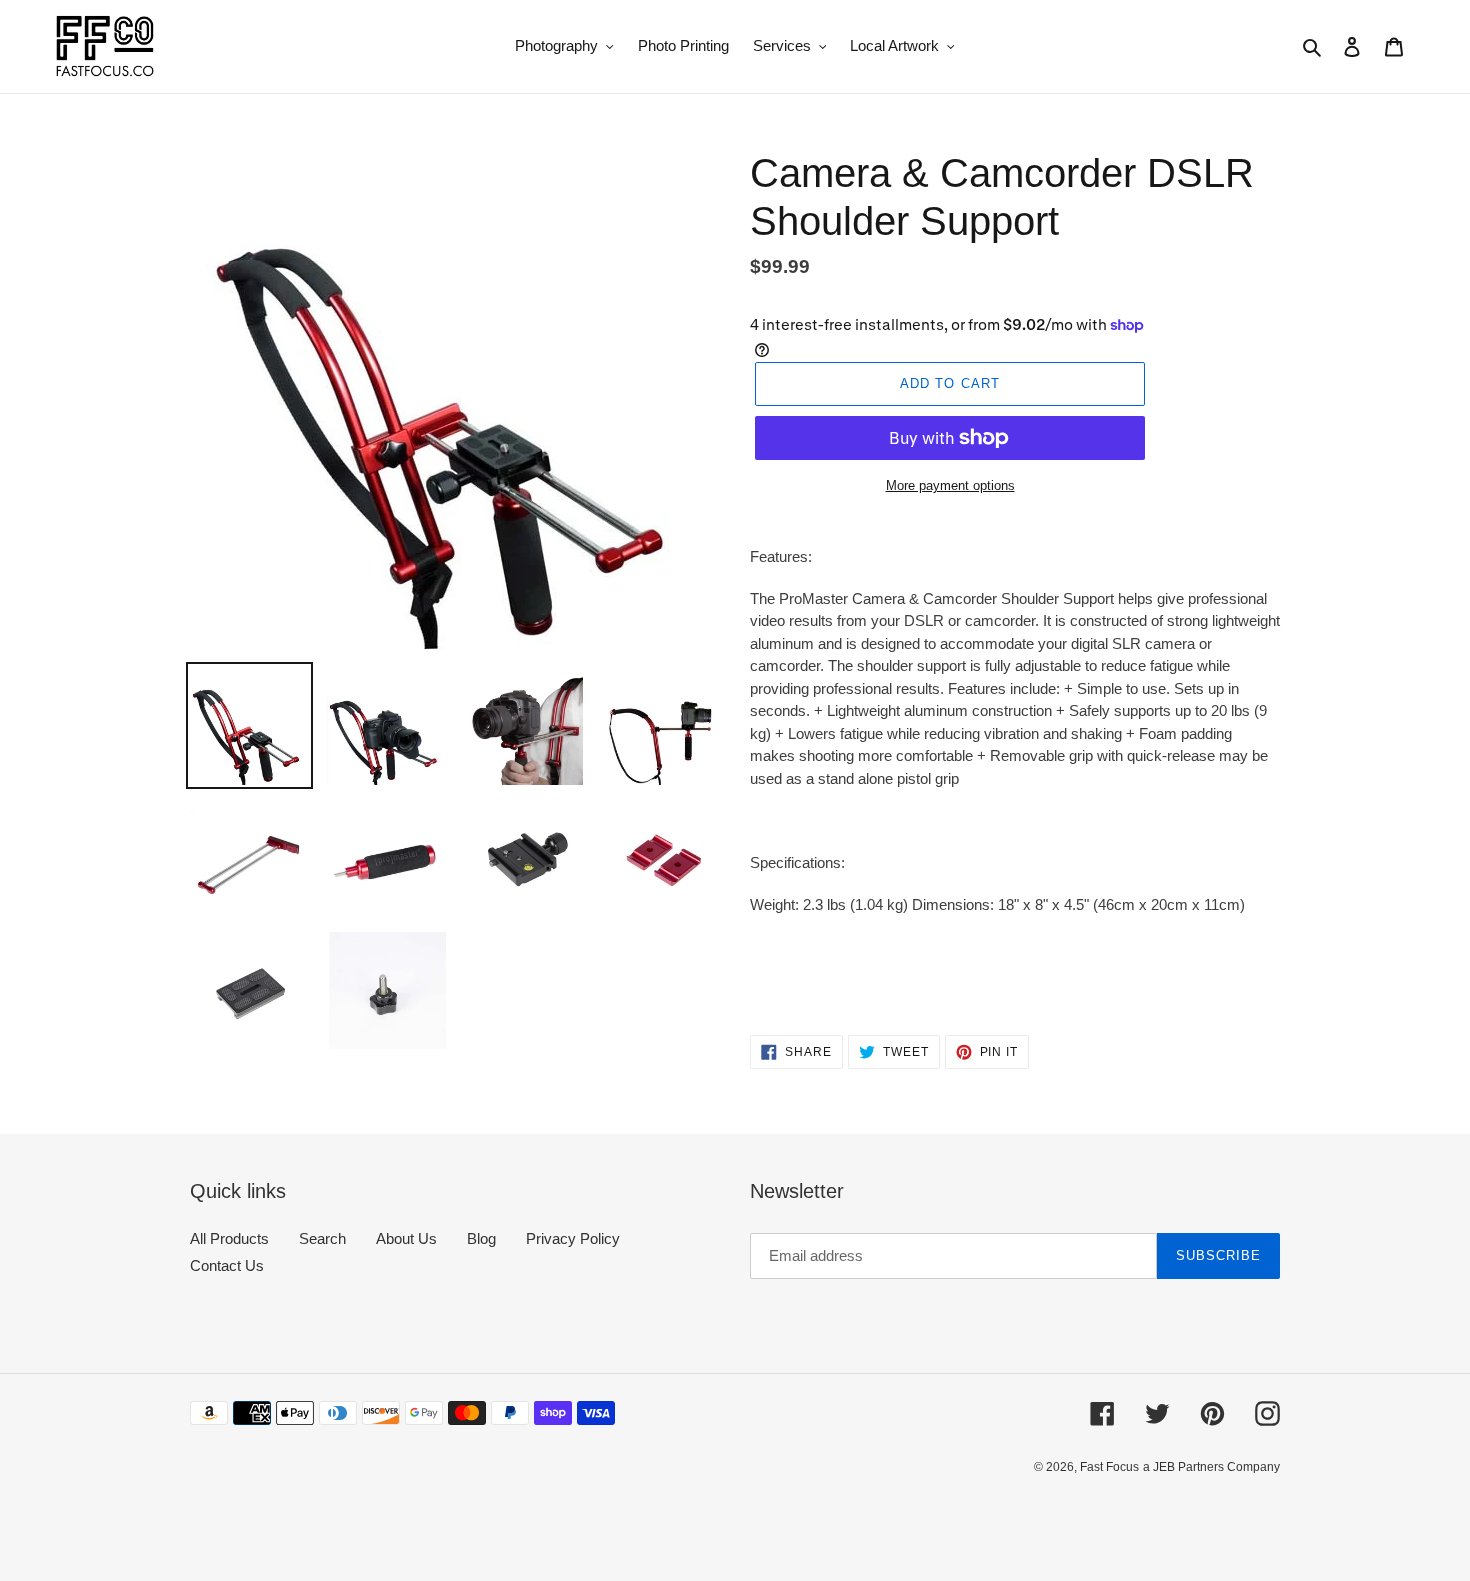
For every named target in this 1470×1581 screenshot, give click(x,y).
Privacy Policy (573, 1238)
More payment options (950, 485)
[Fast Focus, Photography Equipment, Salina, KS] (265, 1511)
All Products (229, 1238)
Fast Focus (1109, 1467)
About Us (406, 1238)
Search (322, 1238)
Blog (481, 1238)
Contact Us (227, 1265)
